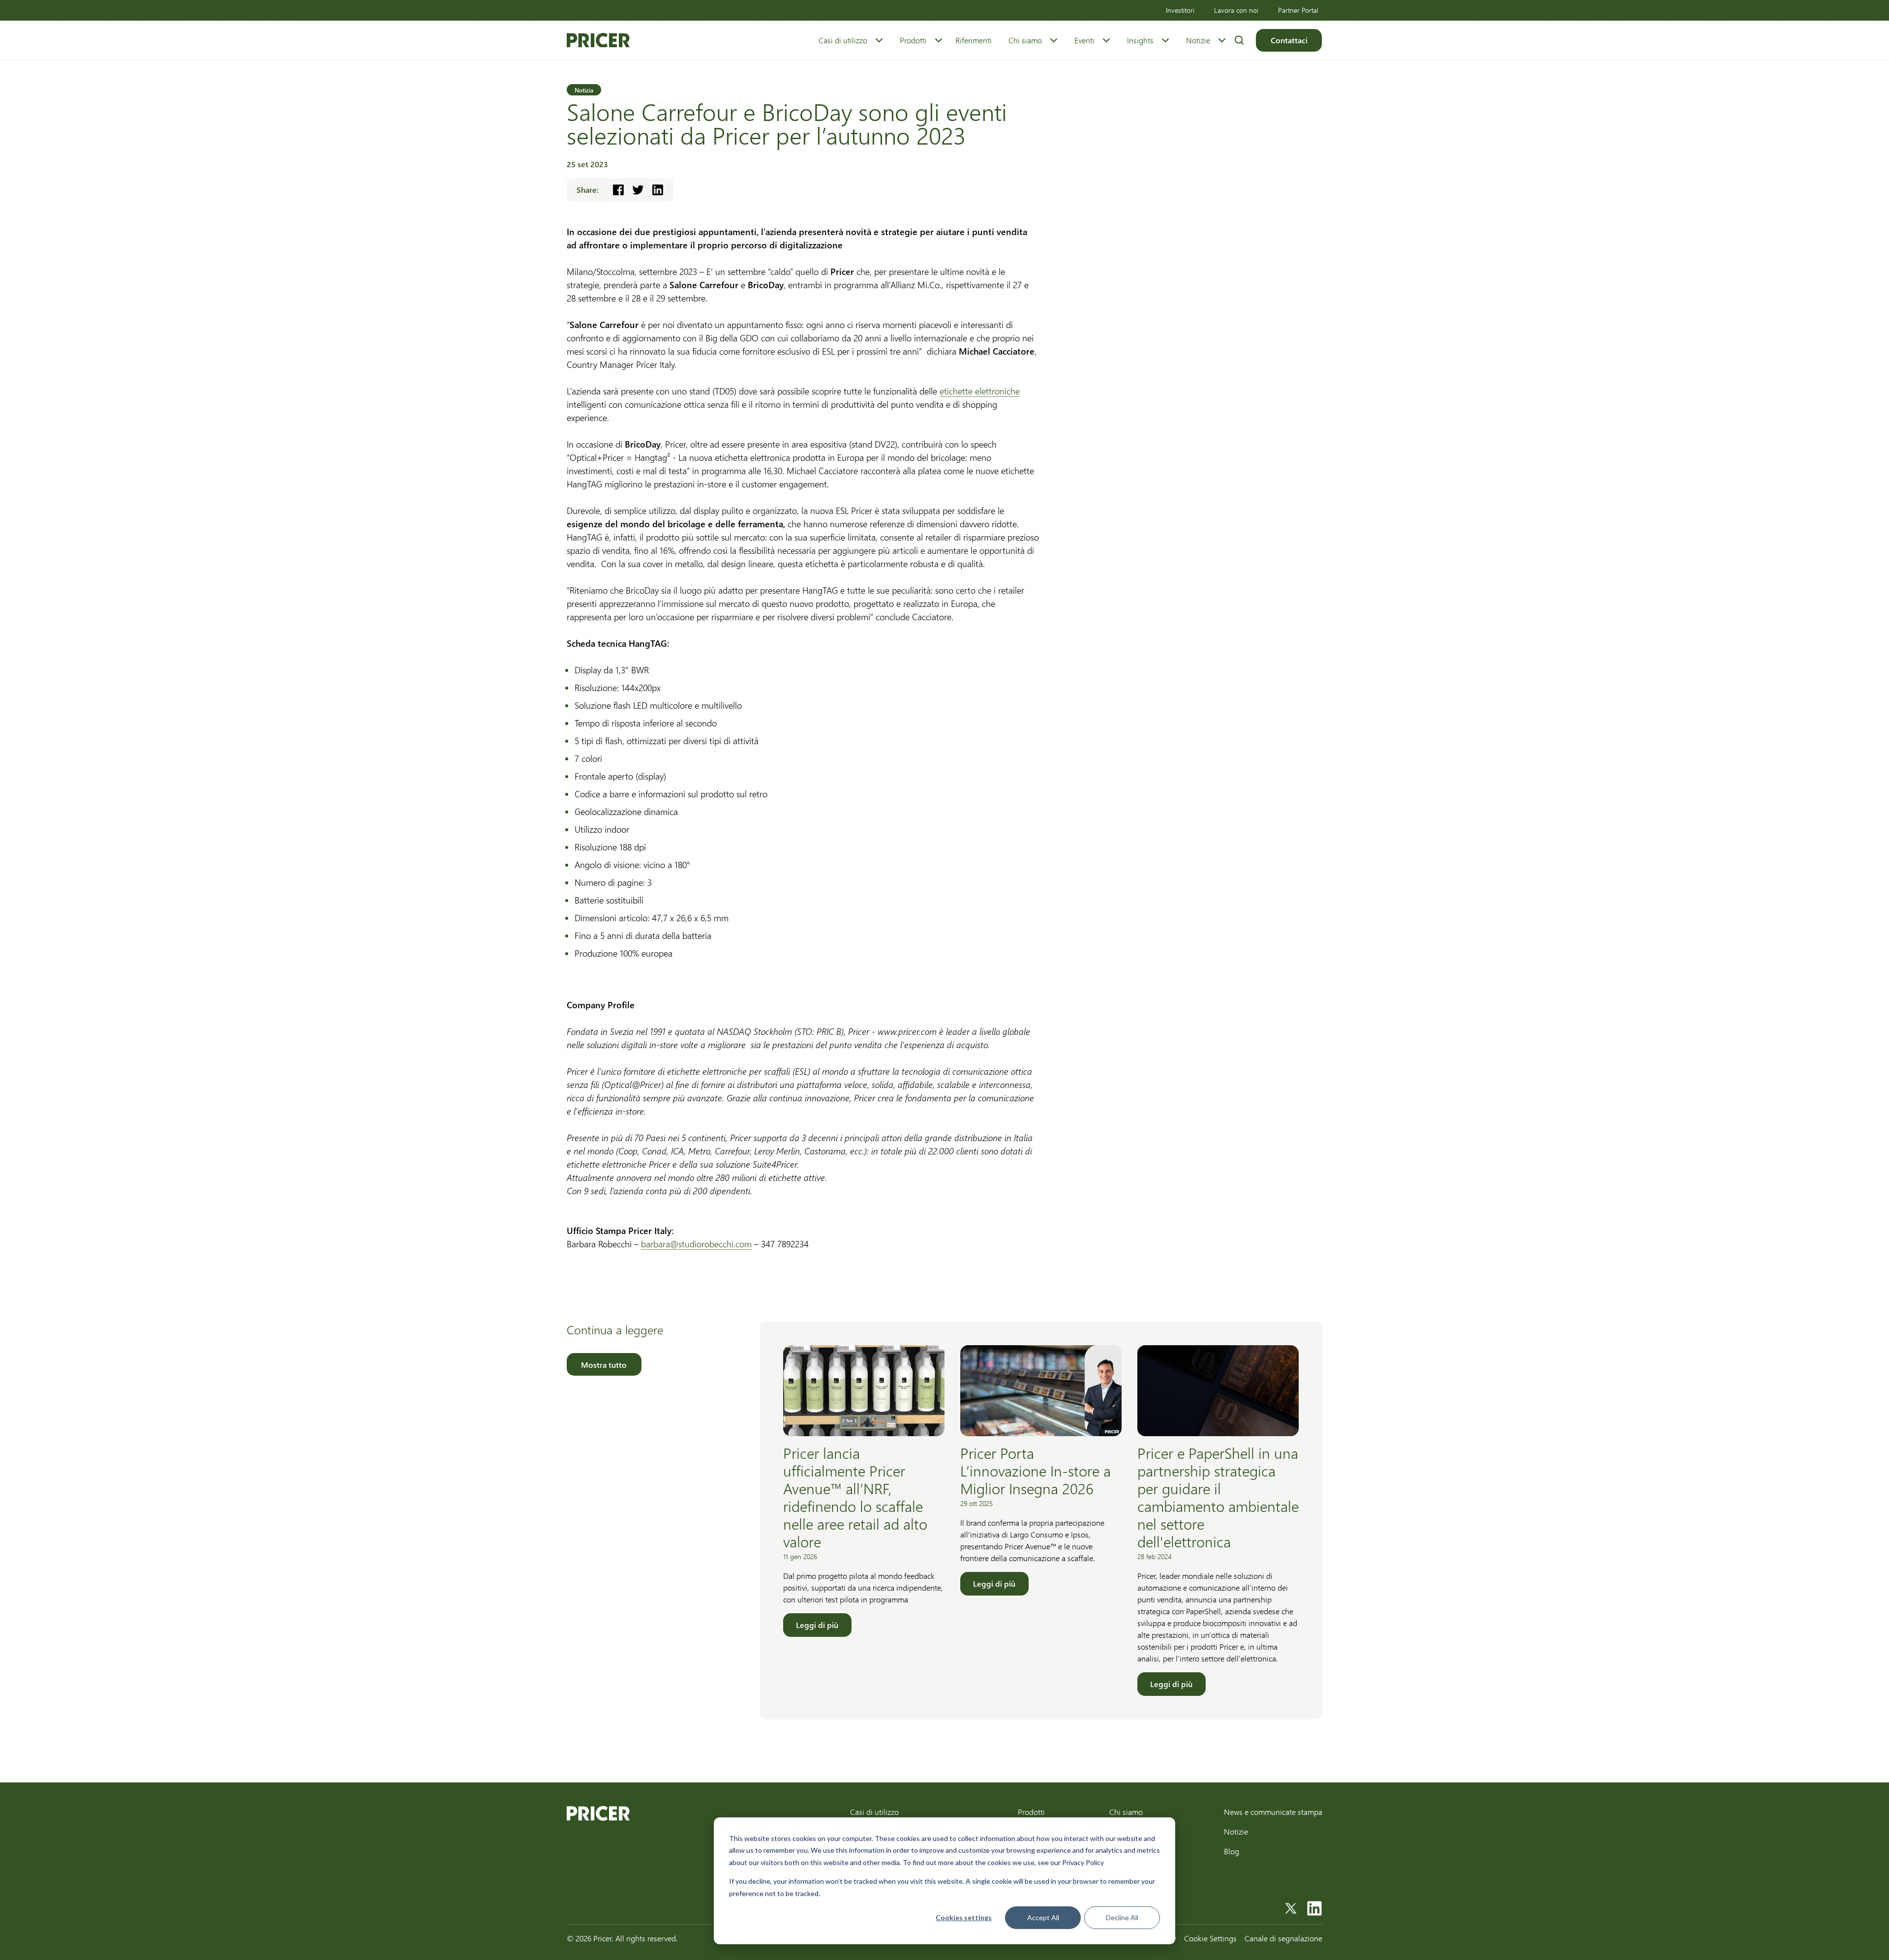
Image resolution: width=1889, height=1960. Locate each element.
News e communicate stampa (1273, 1812)
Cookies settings (964, 1917)
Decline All (1122, 1917)
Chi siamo (1025, 40)
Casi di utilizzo (843, 40)
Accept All (1043, 1917)
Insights (1140, 40)
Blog (1232, 1851)
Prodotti (913, 40)
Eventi (1084, 40)
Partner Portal (1298, 10)
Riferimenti (974, 40)
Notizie (1198, 40)
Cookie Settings (1210, 1938)
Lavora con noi (1236, 10)
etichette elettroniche (980, 391)
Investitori (1180, 10)
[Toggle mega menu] (879, 40)
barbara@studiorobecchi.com (696, 1244)
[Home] (598, 40)
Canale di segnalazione (1283, 1938)
